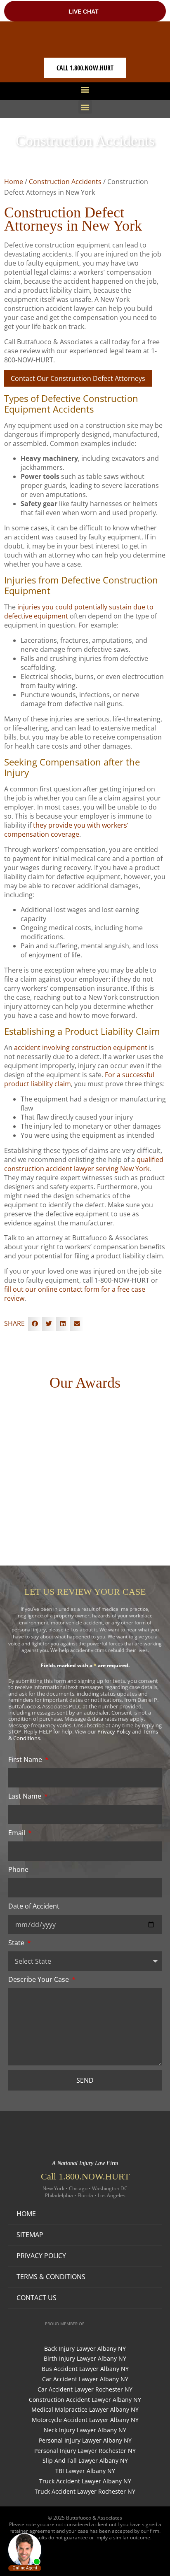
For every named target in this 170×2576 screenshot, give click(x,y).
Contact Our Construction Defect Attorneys (78, 378)
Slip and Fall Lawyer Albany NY (85, 2461)
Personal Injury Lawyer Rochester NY (85, 2451)
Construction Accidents (65, 182)
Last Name (26, 1796)
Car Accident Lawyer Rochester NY (85, 2390)
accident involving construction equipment (81, 1048)
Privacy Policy (114, 1731)
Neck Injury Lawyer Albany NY (85, 2430)
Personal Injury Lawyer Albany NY (85, 2441)
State (17, 1943)
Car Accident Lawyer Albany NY (85, 2379)
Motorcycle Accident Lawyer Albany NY (85, 2420)
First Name (26, 1759)
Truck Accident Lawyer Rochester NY (85, 2492)
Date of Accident (34, 1906)
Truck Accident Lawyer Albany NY (85, 2481)
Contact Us (37, 2298)
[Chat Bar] (85, 11)
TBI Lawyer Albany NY (85, 2471)
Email (18, 1833)
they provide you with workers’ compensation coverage (66, 830)
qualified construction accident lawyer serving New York (84, 1164)
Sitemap (30, 2235)
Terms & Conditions (51, 2277)
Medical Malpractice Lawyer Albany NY (85, 2410)
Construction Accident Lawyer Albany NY (85, 2400)
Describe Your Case (39, 1979)
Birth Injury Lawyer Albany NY (85, 2359)
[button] (85, 89)
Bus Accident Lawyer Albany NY (85, 2369)
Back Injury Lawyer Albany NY (85, 2349)
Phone (18, 1869)
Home (14, 182)
